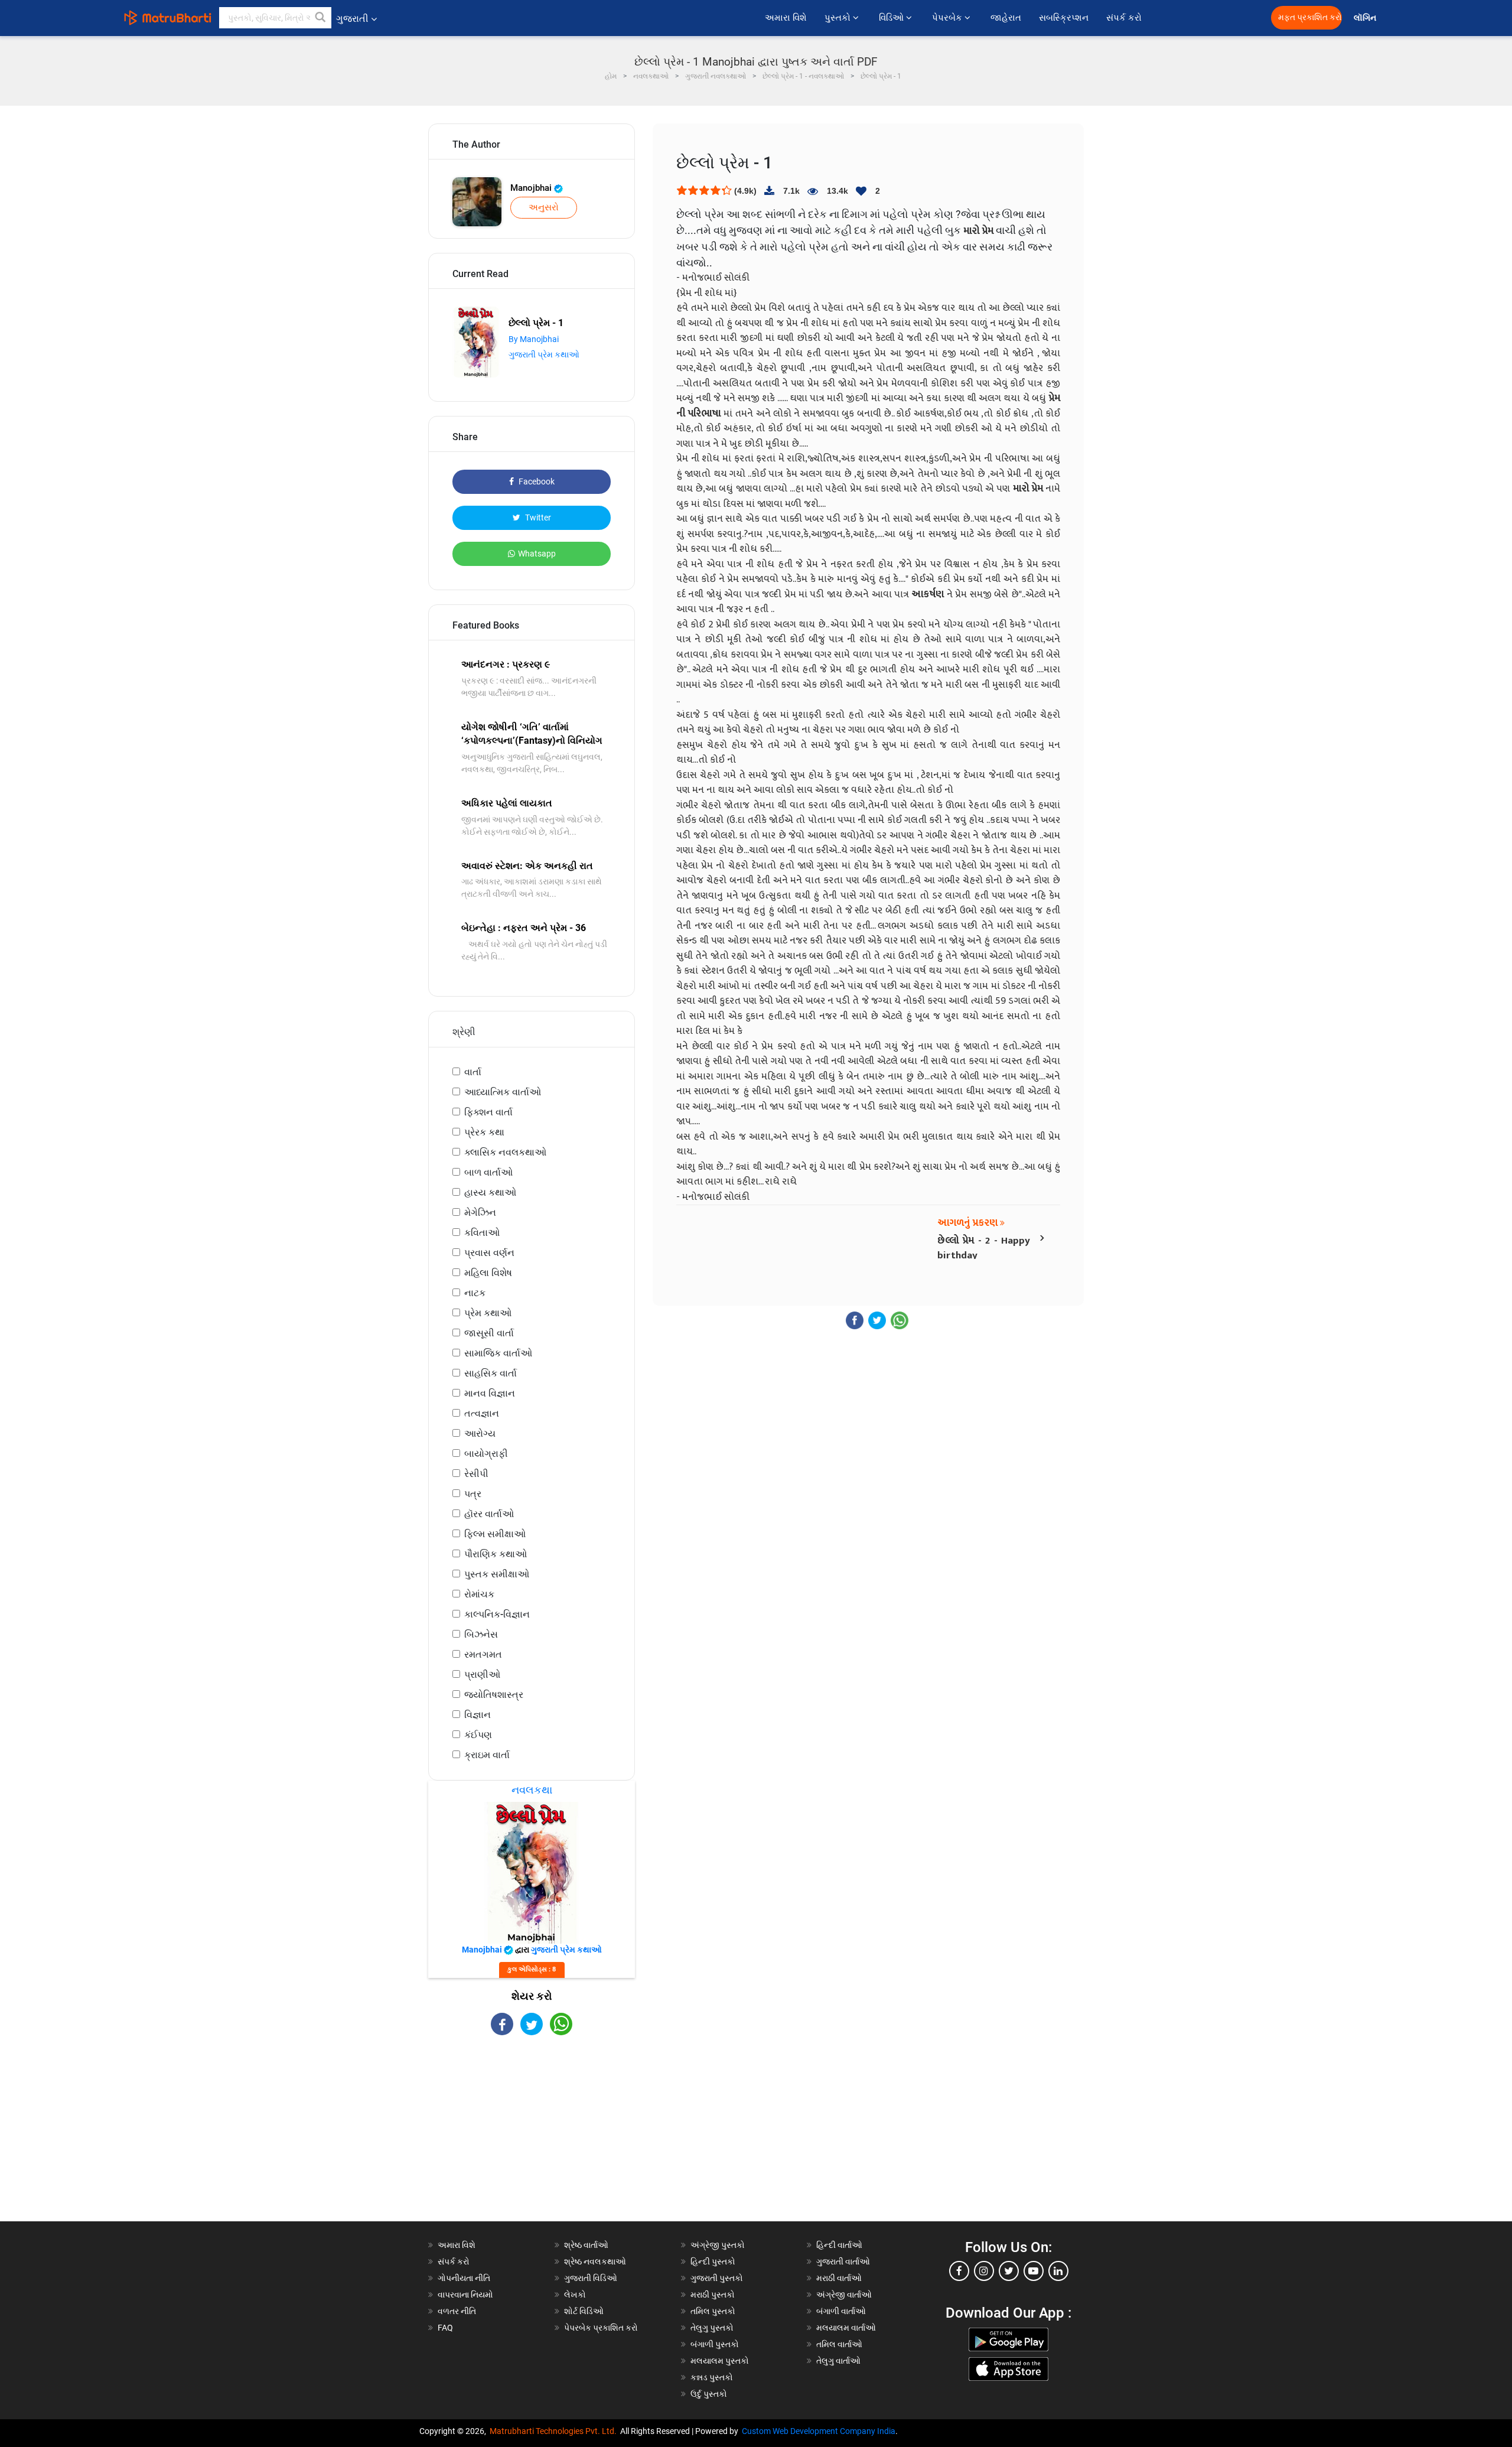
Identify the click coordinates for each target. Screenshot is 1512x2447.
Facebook (536, 481)
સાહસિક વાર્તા (491, 1373)
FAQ (445, 2328)
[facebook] (959, 2271)
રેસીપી (476, 1474)
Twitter (537, 518)
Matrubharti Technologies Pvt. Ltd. (555, 2431)
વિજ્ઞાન (478, 1715)
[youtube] (1034, 2271)
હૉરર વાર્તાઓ (489, 1514)
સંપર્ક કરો (1124, 18)
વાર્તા (473, 1072)
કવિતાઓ (482, 1233)
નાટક (475, 1293)
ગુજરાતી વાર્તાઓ (843, 2261)
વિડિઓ (892, 18)
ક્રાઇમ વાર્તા (487, 1755)
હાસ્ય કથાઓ (490, 1192)
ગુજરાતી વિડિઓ (591, 2278)
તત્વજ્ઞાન (482, 1413)
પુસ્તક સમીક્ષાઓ (497, 1574)
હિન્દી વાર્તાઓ (839, 2245)
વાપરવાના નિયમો (466, 2295)
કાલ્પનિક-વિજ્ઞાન (497, 1614)
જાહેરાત (1006, 18)
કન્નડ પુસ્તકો (712, 2377)
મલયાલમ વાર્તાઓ (846, 2328)
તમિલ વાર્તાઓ (839, 2344)
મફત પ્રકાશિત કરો (1310, 17)
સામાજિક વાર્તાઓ (498, 1353)
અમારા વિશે (786, 18)
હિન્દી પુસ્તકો (713, 2261)
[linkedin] (1058, 2271)
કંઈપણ (478, 1735)
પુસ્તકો (839, 18)
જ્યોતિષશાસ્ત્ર (494, 1695)
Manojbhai (532, 188)
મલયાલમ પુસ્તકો (720, 2361)
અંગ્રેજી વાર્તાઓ (844, 2295)
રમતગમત (483, 1654)
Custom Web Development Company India (819, 2431)
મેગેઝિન (480, 1213)
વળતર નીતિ (457, 2311)
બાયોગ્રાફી (486, 1454)
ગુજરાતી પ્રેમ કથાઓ (544, 354)
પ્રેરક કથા (484, 1132)
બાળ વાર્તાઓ (488, 1172)
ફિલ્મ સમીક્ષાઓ (495, 1534)
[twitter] (1009, 2271)
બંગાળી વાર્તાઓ (841, 2311)
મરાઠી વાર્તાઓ (839, 2278)
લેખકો (575, 2295)
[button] (321, 18)
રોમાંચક (479, 1594)
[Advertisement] (532, 2139)
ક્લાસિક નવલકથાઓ (505, 1152)
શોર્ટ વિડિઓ (584, 2311)
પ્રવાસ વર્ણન (489, 1253)
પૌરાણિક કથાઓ (496, 1554)
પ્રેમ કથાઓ (488, 1313)
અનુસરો (544, 207)
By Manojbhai (534, 339)
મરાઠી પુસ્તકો (713, 2295)
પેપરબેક (948, 18)
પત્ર (473, 1494)
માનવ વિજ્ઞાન (490, 1393)
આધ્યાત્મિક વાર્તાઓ (503, 1092)
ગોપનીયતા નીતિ (464, 2278)
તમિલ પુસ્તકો (713, 2311)
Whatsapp (537, 554)
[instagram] (984, 2271)
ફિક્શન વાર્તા (488, 1112)
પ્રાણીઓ (482, 1675)
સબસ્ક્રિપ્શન (1064, 18)
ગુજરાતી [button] (352, 19)
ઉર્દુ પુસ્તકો (709, 2394)
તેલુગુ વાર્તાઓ (838, 2361)
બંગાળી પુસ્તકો (715, 2344)
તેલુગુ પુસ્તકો (712, 2328)
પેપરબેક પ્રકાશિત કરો (601, 2328)
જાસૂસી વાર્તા (489, 1333)
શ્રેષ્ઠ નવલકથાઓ (595, 2261)
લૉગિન (1366, 18)
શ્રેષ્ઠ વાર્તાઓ (586, 2245)
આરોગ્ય (480, 1434)
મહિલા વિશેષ (488, 1273)
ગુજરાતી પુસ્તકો (717, 2278)
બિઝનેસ (481, 1634)
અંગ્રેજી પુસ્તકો (718, 2245)
